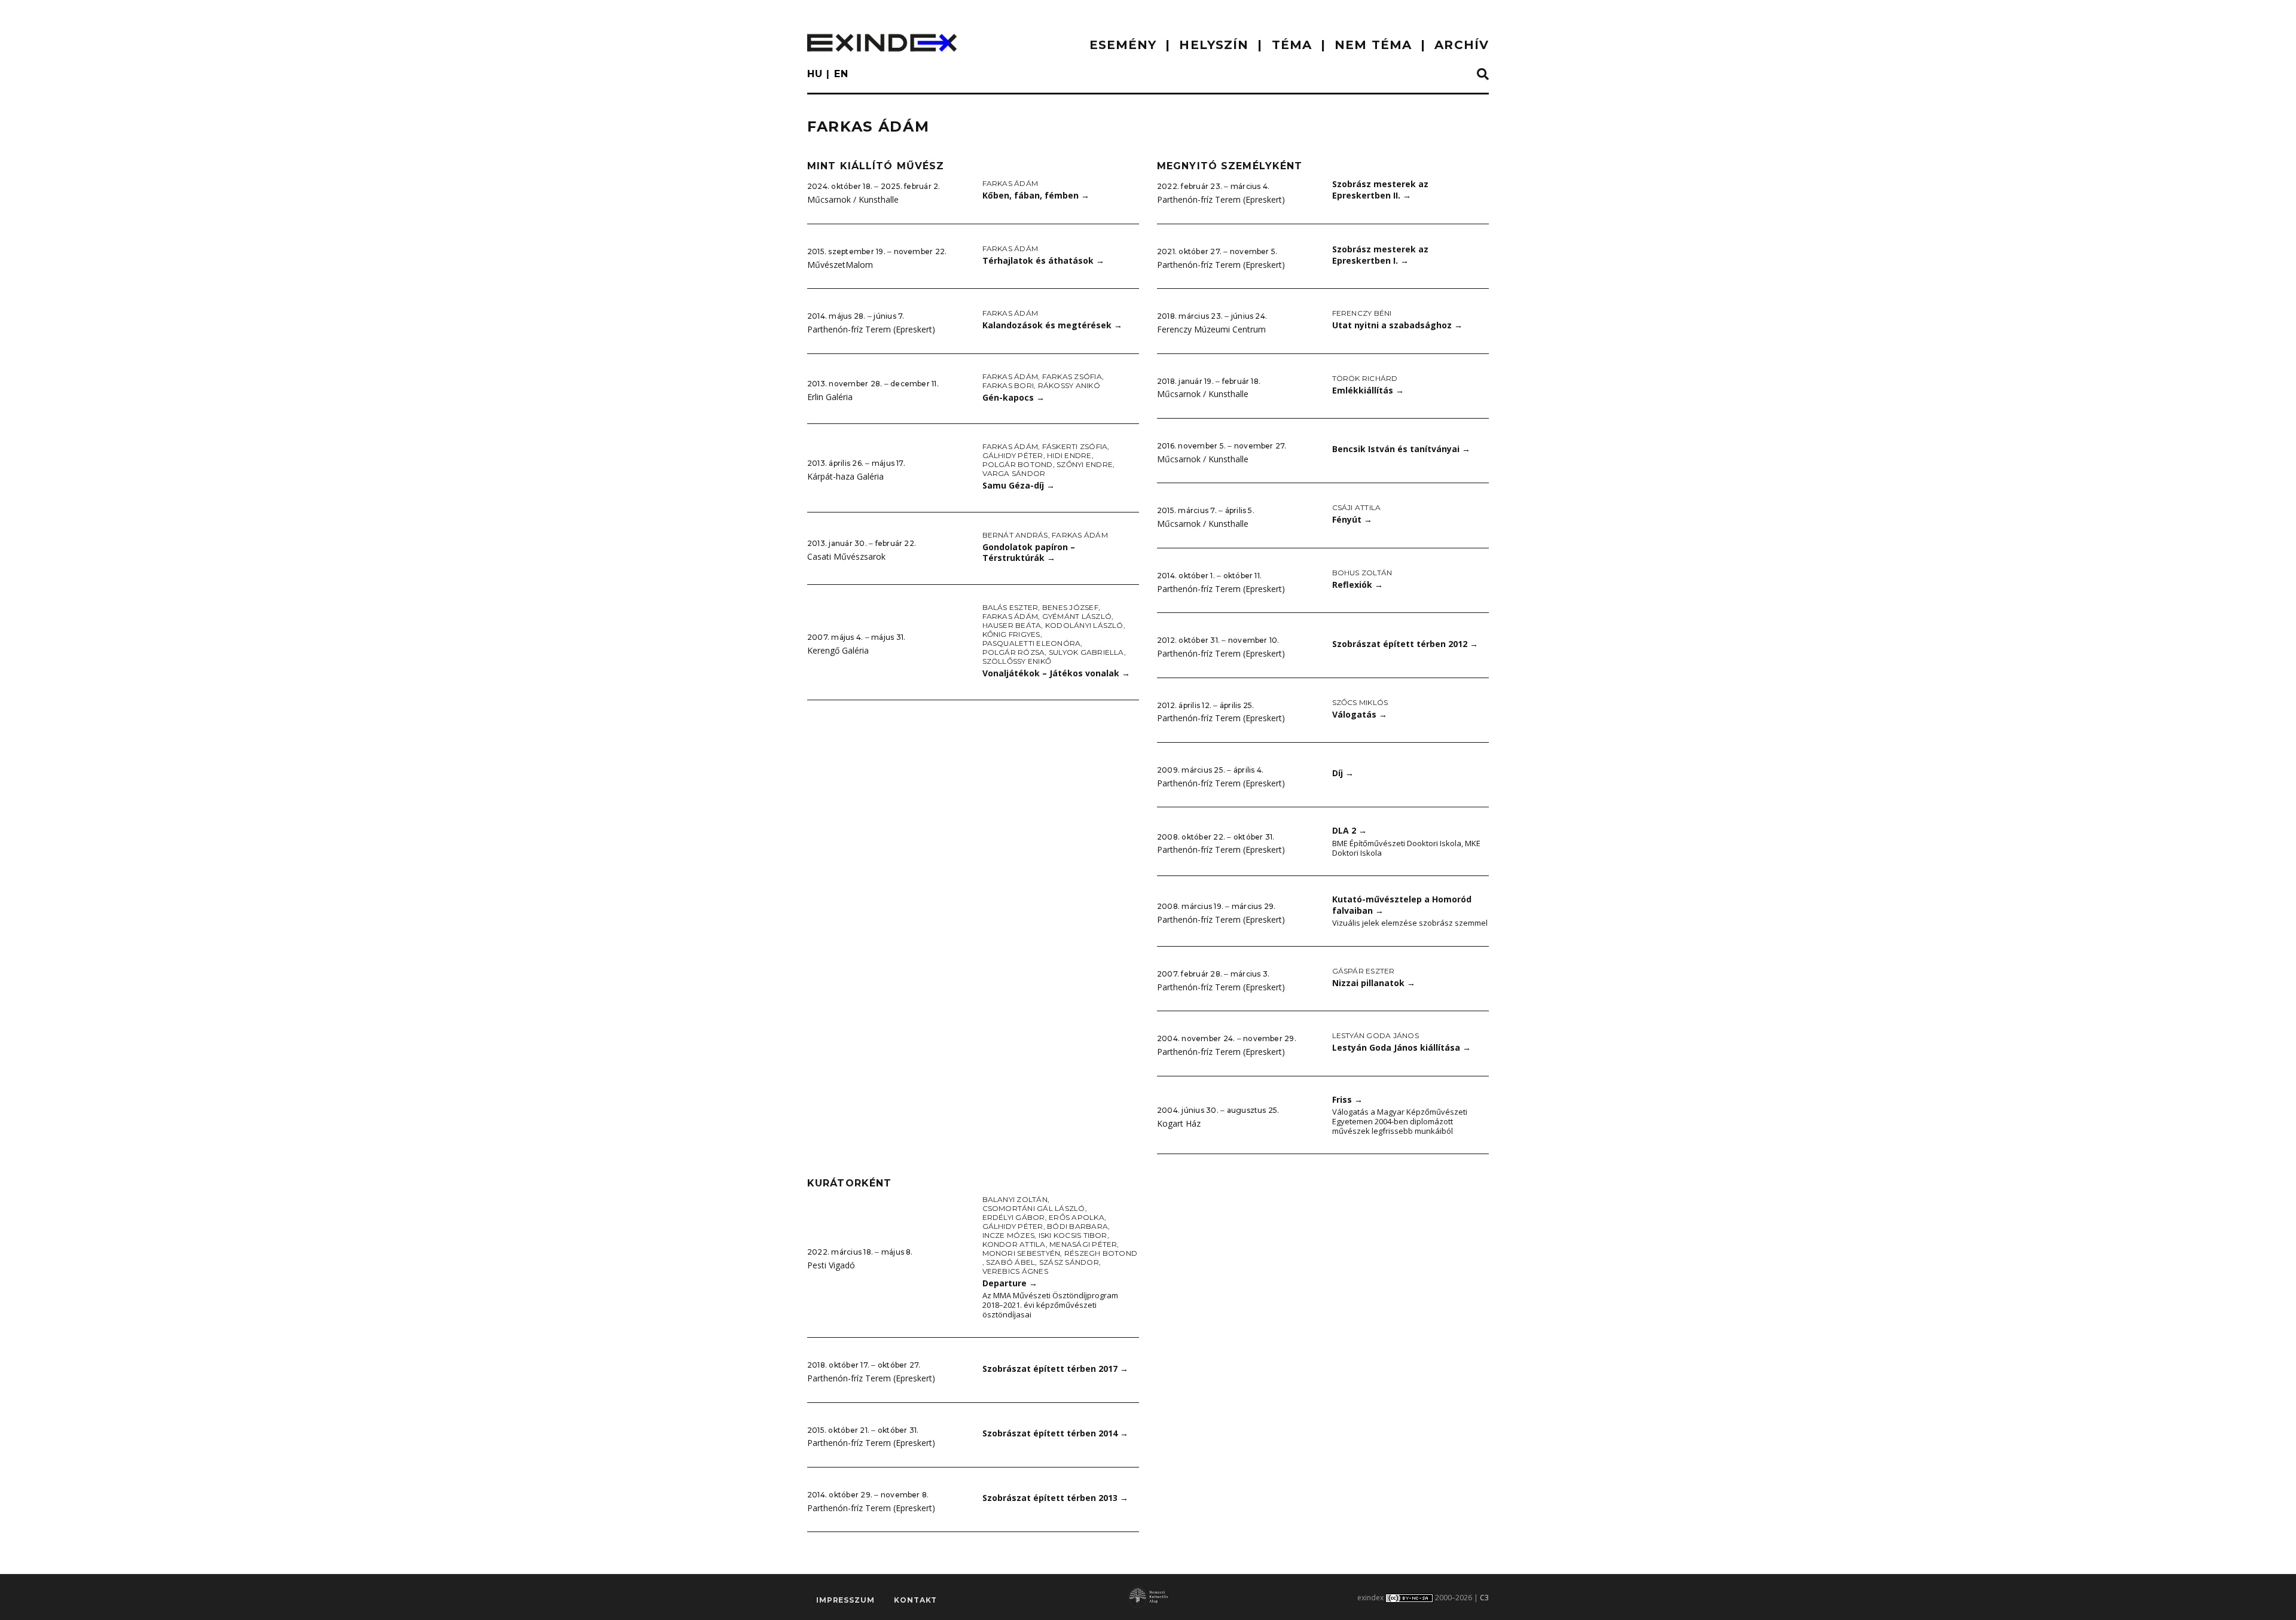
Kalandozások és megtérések (1052, 325)
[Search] (1483, 75)
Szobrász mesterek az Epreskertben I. (1380, 255)
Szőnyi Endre (1085, 464)
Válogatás (1360, 714)
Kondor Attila (1014, 1244)
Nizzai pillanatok (1374, 983)
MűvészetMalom (840, 265)
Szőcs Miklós (1360, 702)
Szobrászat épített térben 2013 (1055, 1498)
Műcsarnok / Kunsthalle (853, 199)
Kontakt (915, 1600)
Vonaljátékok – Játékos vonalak (1056, 673)
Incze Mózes (1009, 1235)
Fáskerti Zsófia (1075, 446)
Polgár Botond (1018, 464)
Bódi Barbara (1077, 1226)
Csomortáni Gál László (1034, 1208)
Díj (1343, 773)
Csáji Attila (1357, 507)
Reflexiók (1358, 585)
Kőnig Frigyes (1011, 634)
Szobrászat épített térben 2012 (1405, 644)
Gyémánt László (1077, 616)
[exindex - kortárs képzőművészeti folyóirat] (882, 43)
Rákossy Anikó (1069, 385)
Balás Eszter (1010, 607)
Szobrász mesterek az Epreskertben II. (1380, 190)
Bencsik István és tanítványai (1401, 449)
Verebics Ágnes (1015, 1271)
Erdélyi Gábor (1014, 1217)
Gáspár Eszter (1364, 971)
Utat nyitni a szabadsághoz (1397, 325)
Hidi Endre (1069, 455)
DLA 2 (1349, 830)
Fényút (1352, 519)
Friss (1347, 1099)
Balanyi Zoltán (1015, 1199)
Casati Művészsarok (846, 556)
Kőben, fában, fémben (1036, 195)
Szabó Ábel (1010, 1262)
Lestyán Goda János (1376, 1035)
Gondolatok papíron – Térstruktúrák (1029, 553)
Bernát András (1015, 535)
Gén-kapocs (1013, 397)
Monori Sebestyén (1022, 1253)
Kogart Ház (1179, 1123)
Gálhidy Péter (1013, 455)
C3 (1484, 1598)
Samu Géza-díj (1019, 485)
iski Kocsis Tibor (1073, 1235)
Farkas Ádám (1010, 183)
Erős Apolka (1077, 1217)
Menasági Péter (1083, 1244)
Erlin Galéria (830, 397)
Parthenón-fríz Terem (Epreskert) (871, 329)
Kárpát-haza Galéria (845, 476)
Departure (1010, 1283)
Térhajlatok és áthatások (1043, 260)
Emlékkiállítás (1368, 390)
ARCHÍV (1462, 45)
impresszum (845, 1600)
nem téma (1373, 45)
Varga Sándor (1014, 473)
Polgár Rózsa (1014, 652)
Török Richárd (1365, 378)
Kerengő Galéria (838, 650)
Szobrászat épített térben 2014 (1055, 1433)
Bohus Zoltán (1362, 573)
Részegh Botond (1101, 1253)
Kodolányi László (1084, 625)
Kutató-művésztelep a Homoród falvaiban (1402, 905)
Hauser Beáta (1012, 625)
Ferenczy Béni (1362, 313)
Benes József (1070, 607)
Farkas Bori (1008, 385)
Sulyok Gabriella (1086, 652)
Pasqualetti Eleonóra (1032, 643)
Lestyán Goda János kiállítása (1402, 1047)
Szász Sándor (1069, 1262)
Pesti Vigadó (831, 1265)
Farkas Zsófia (1072, 376)
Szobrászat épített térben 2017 (1055, 1369)
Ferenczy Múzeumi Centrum (1211, 329)
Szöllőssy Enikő (1017, 661)
